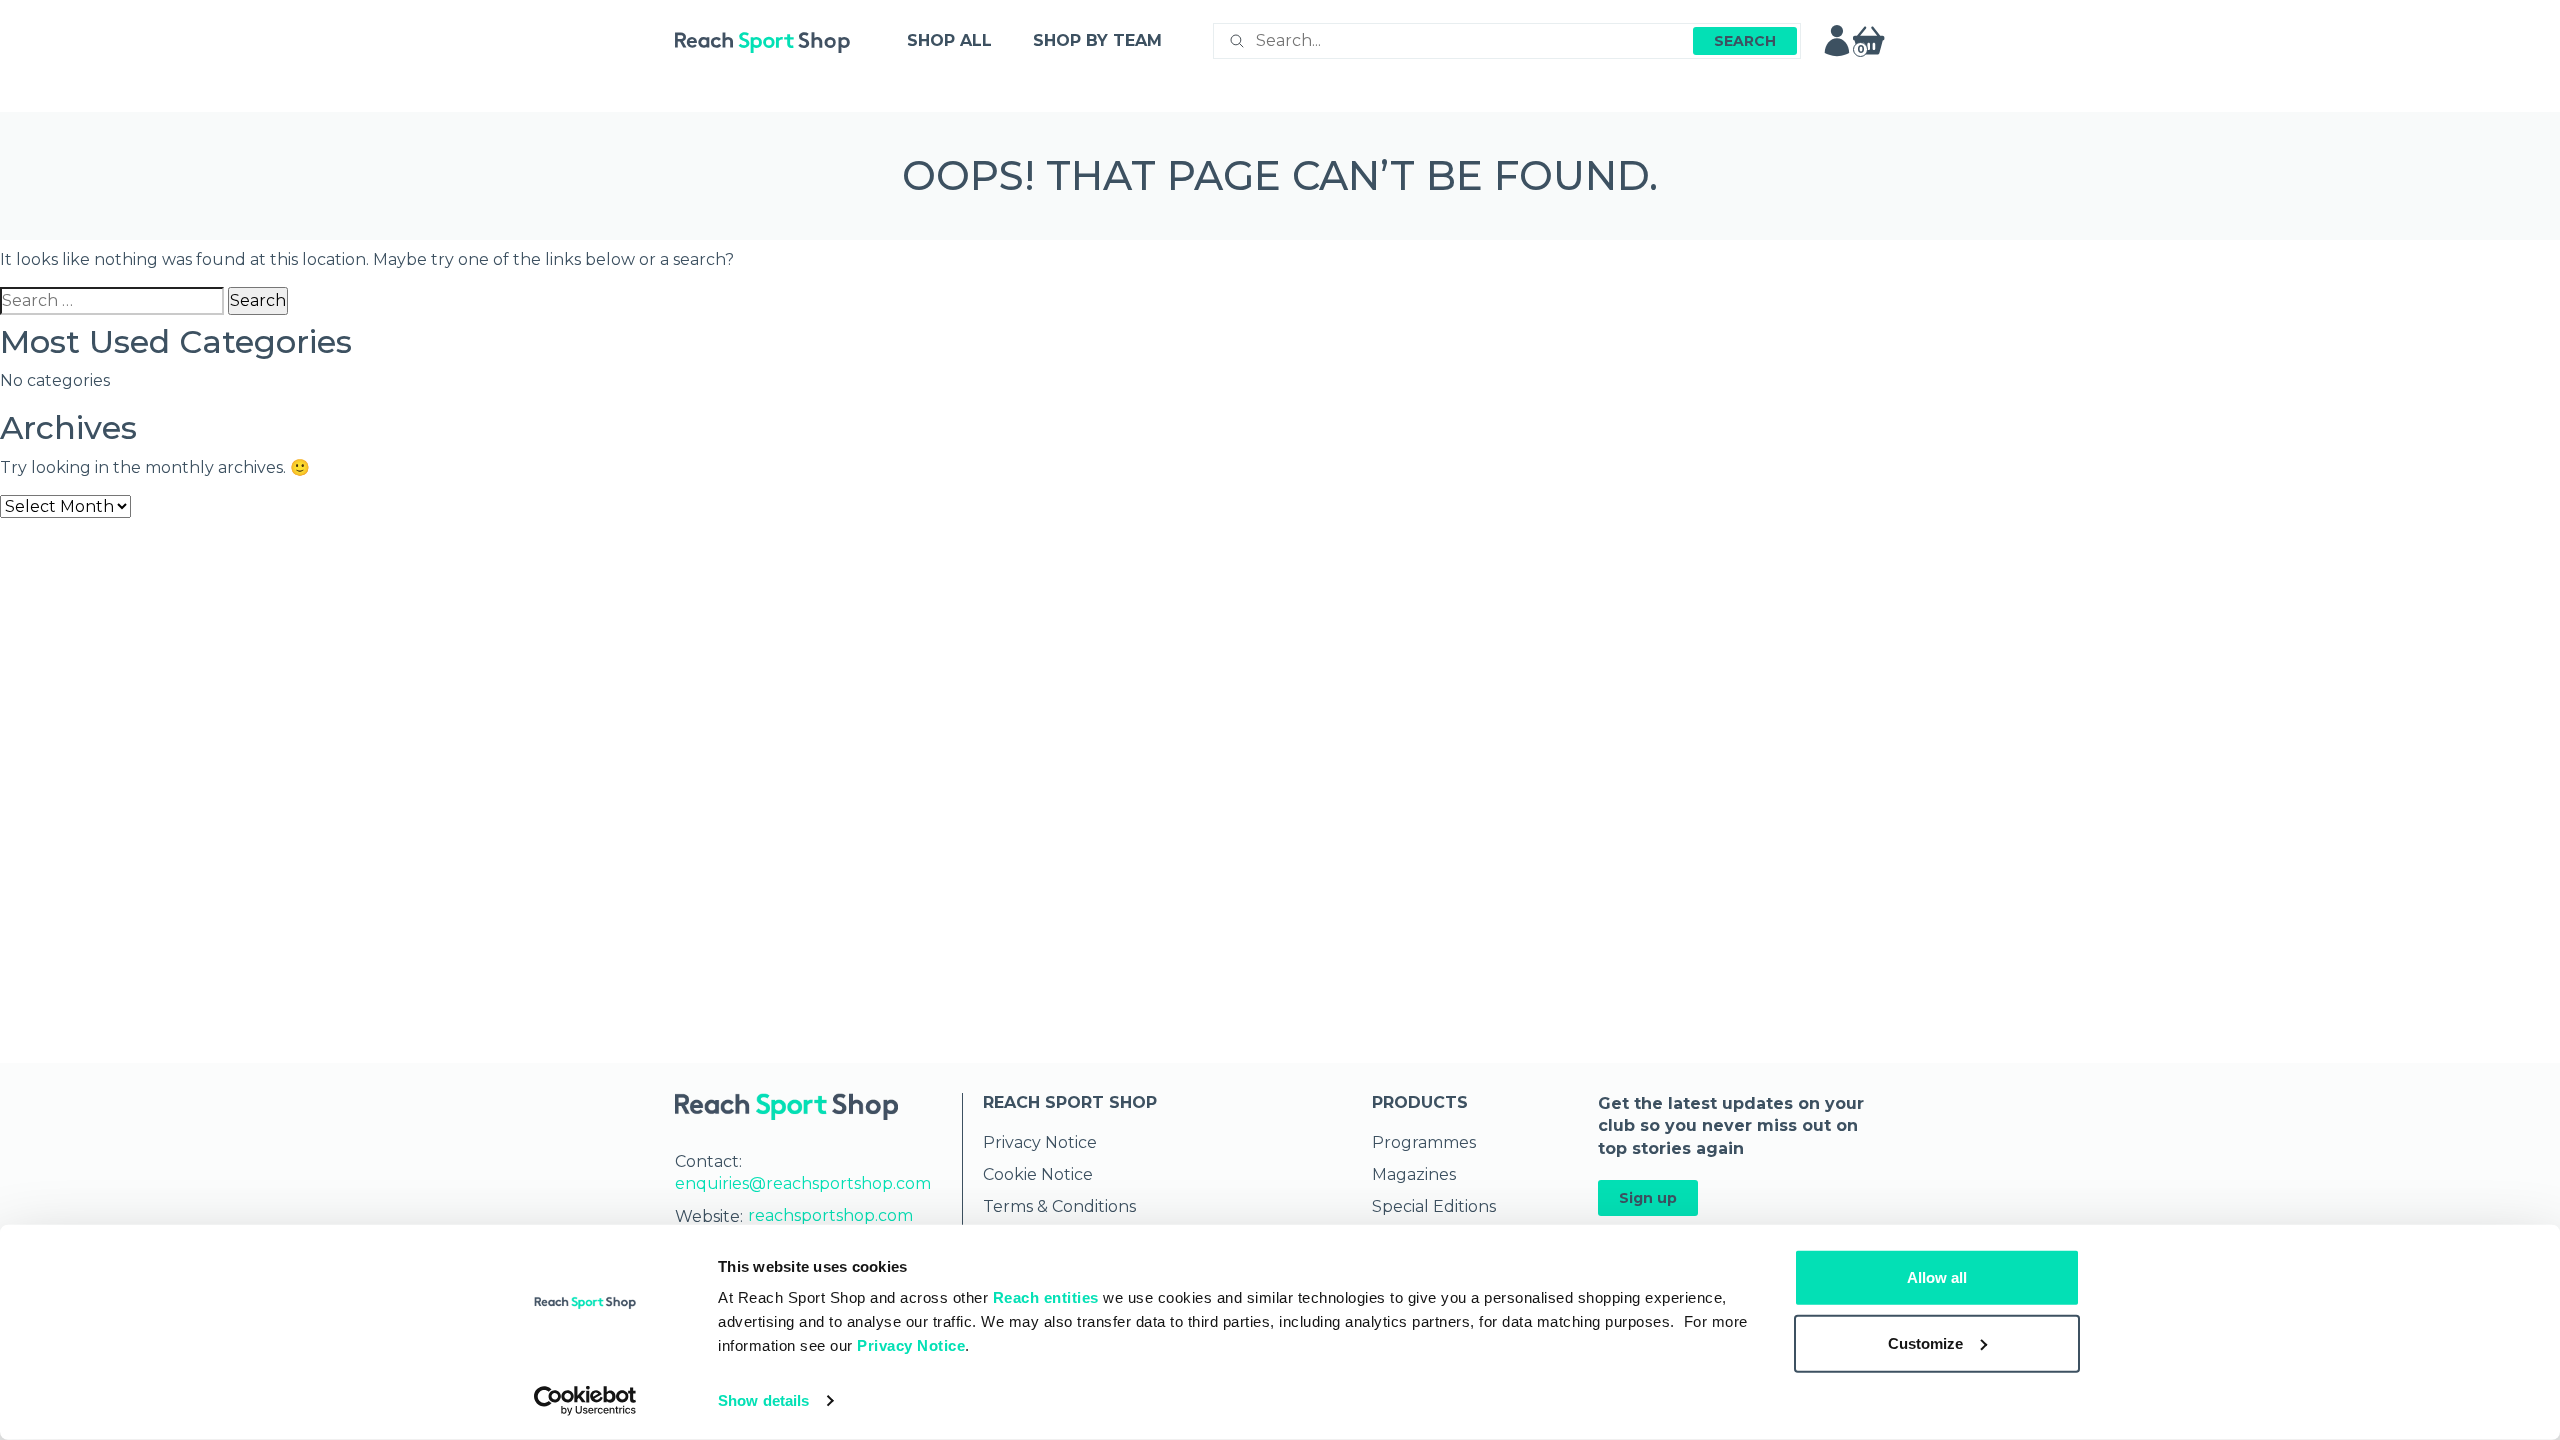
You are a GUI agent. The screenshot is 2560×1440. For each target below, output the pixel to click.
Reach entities (1046, 1297)
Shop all (949, 40)
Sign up (1648, 1198)
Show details (763, 1400)
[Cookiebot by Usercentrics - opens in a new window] (585, 1401)
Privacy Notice (911, 1345)
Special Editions (1434, 1206)
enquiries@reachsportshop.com (803, 1183)
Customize (1925, 1342)
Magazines (1414, 1174)
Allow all (1937, 1277)
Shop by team (1097, 40)
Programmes (1424, 1142)
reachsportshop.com (830, 1215)
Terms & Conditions (1059, 1206)
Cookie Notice (1038, 1174)
